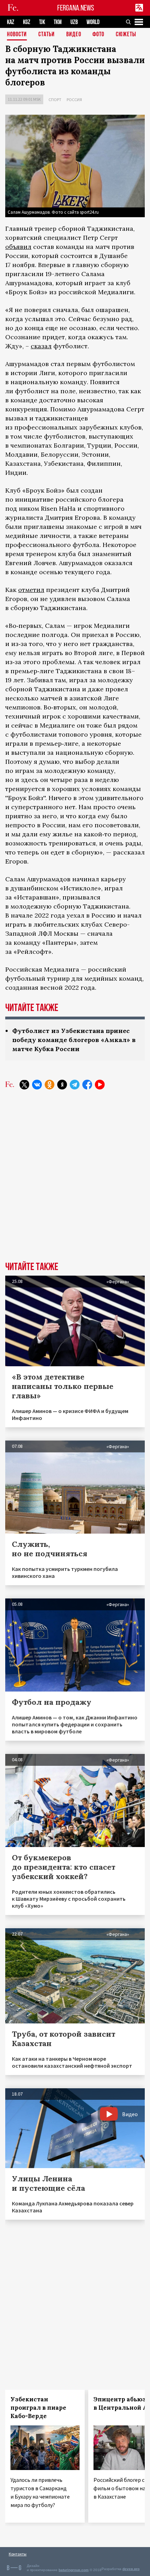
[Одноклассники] (50, 1085)
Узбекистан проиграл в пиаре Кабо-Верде (38, 2408)
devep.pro (131, 2569)
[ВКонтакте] (37, 1085)
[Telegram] (75, 1085)
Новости (17, 35)
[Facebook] (87, 1085)
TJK (42, 22)
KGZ (27, 22)
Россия (74, 100)
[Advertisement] (75, 1181)
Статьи (47, 35)
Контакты (18, 2554)
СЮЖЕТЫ (126, 35)
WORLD (93, 22)
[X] (24, 1085)
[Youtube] (100, 1085)
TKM (58, 22)
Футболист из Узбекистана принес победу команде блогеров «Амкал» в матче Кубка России (74, 1040)
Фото (98, 35)
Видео (74, 35)
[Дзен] (62, 1085)
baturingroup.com (74, 2570)
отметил (31, 590)
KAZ (11, 22)
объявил (18, 247)
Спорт (55, 100)
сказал (41, 346)
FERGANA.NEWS (76, 8)
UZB (74, 22)
